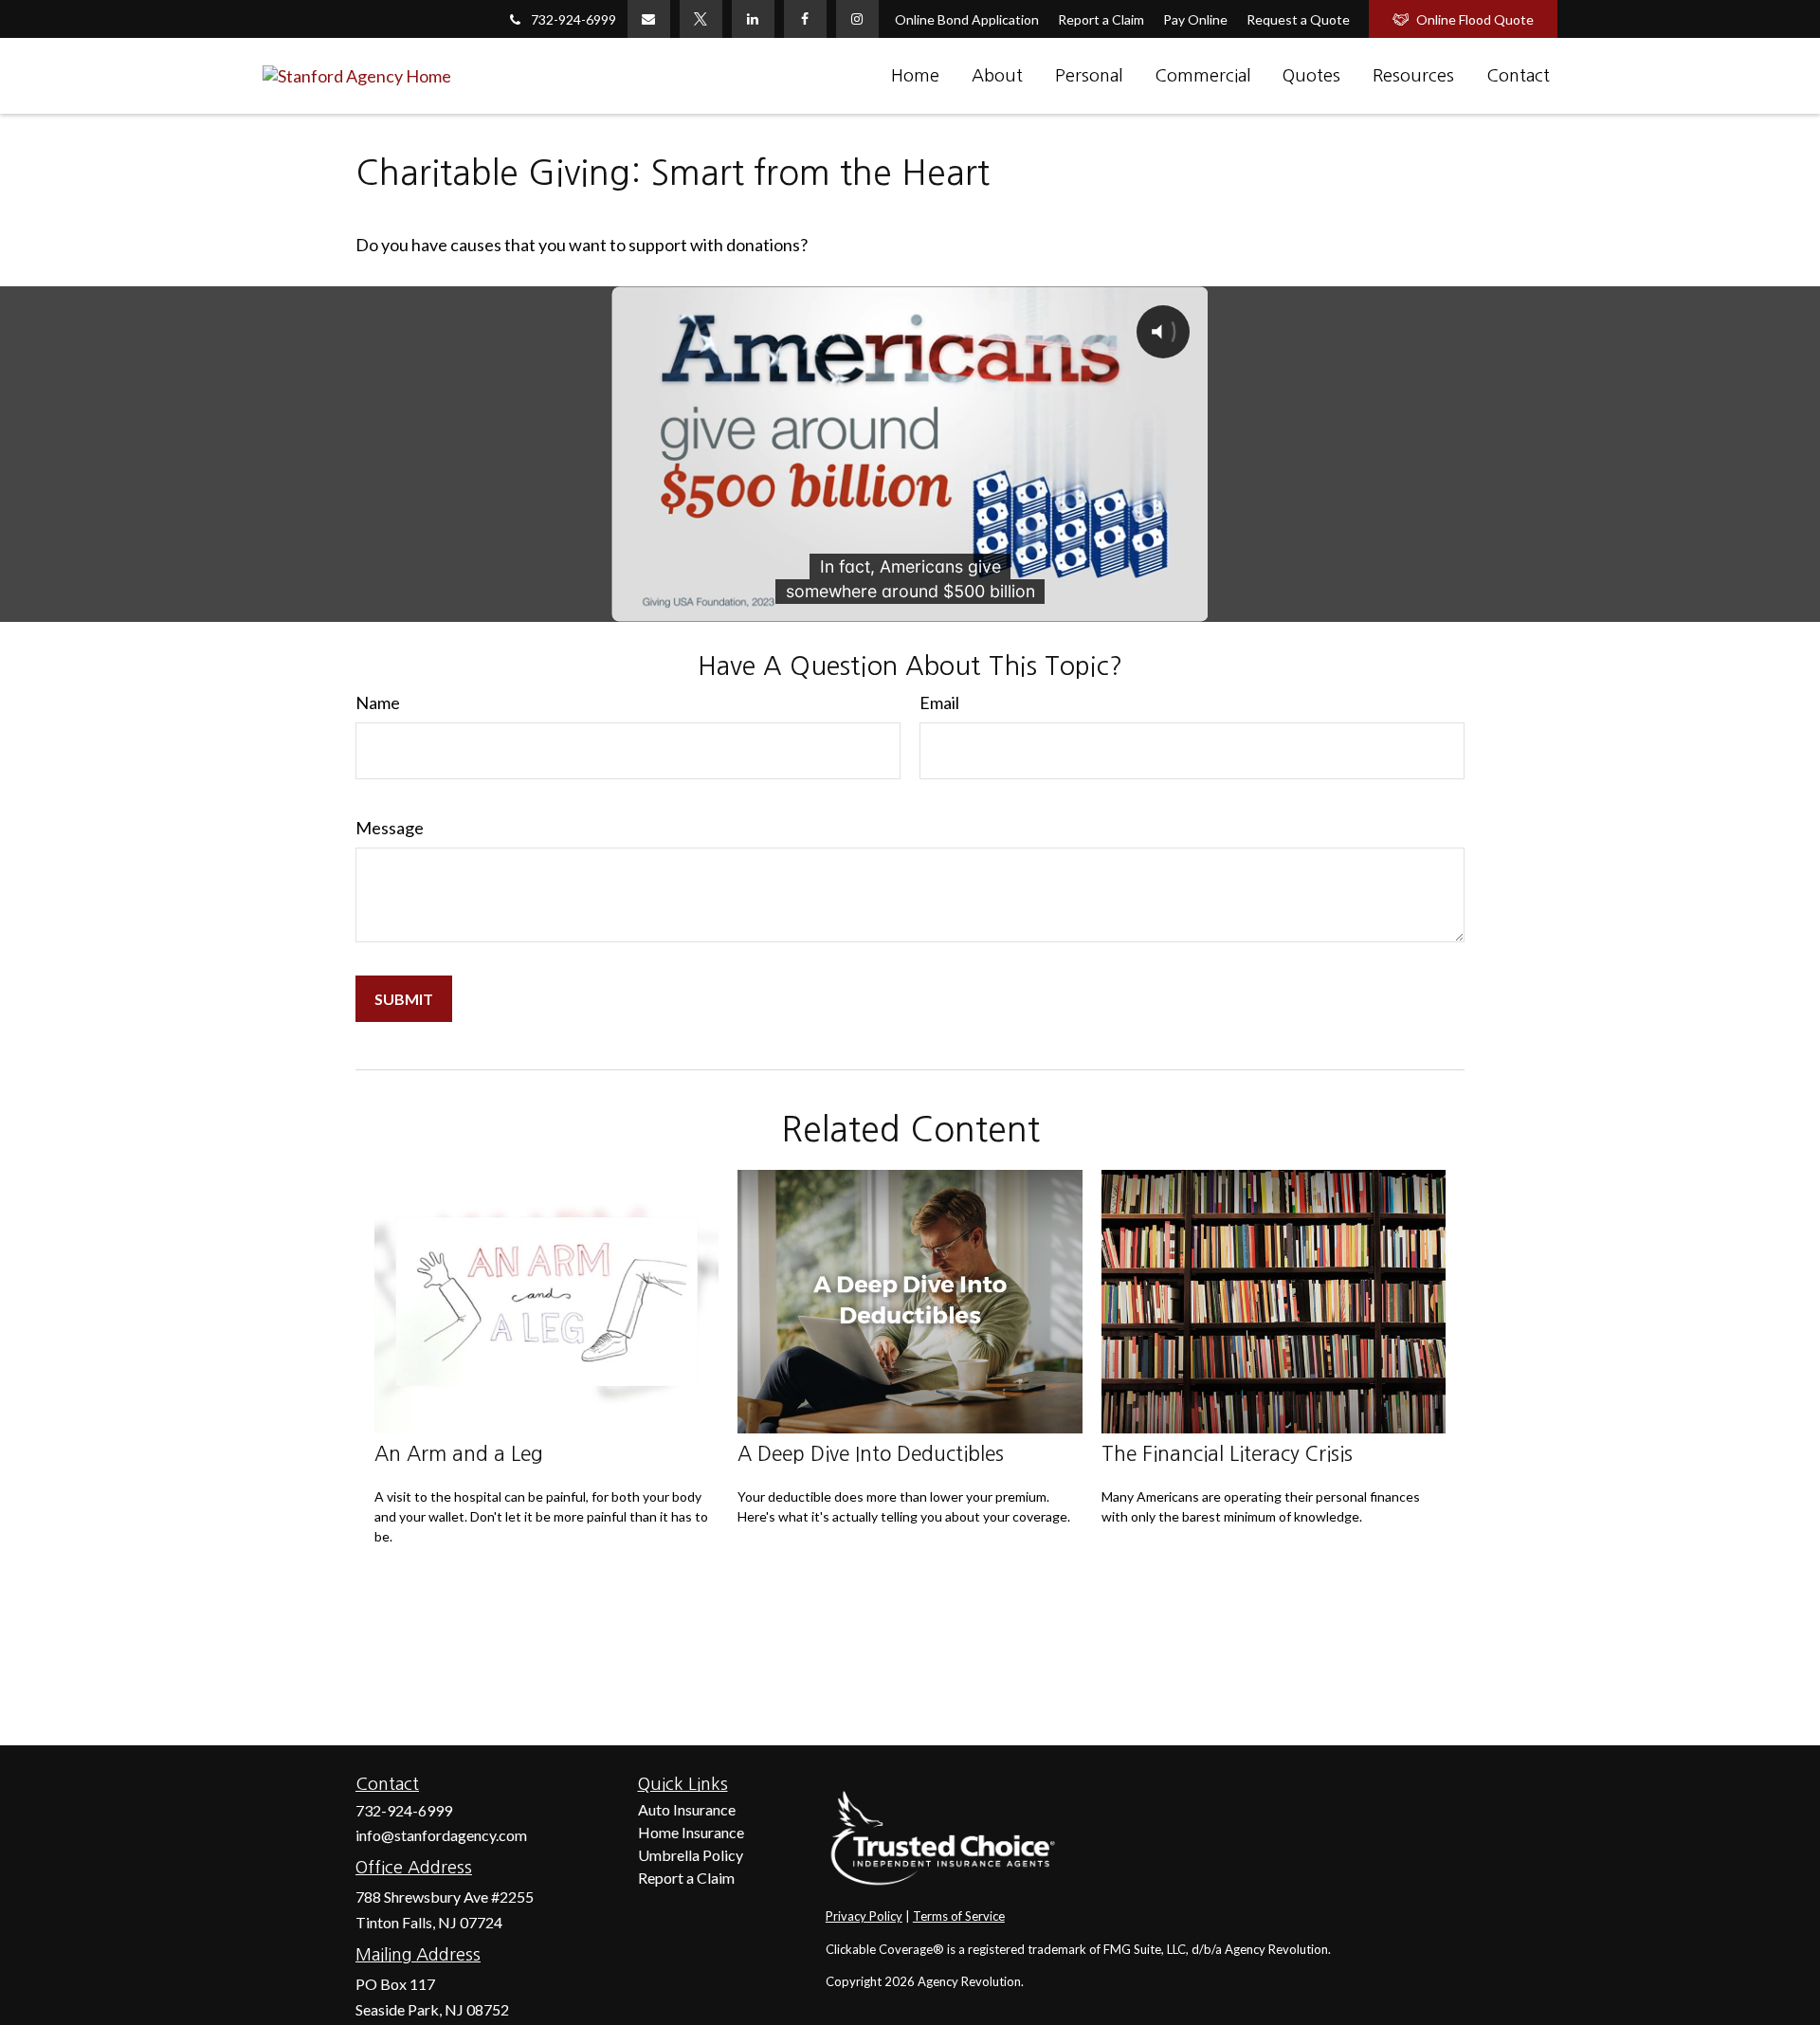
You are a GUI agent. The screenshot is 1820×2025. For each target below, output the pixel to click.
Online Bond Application (967, 19)
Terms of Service (959, 1916)
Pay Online (1195, 19)
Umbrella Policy (691, 1855)
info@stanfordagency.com (441, 1835)
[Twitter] (701, 19)
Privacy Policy (864, 1916)
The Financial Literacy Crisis (1227, 1454)
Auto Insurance (687, 1809)
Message (390, 828)
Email (939, 702)
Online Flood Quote (1475, 19)
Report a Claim (1101, 19)
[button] (915, 76)
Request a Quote (1298, 19)
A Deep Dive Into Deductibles (871, 1454)
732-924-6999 (573, 19)
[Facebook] (805, 19)
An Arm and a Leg (459, 1454)
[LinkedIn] (753, 19)
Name (378, 702)
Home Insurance (691, 1832)
